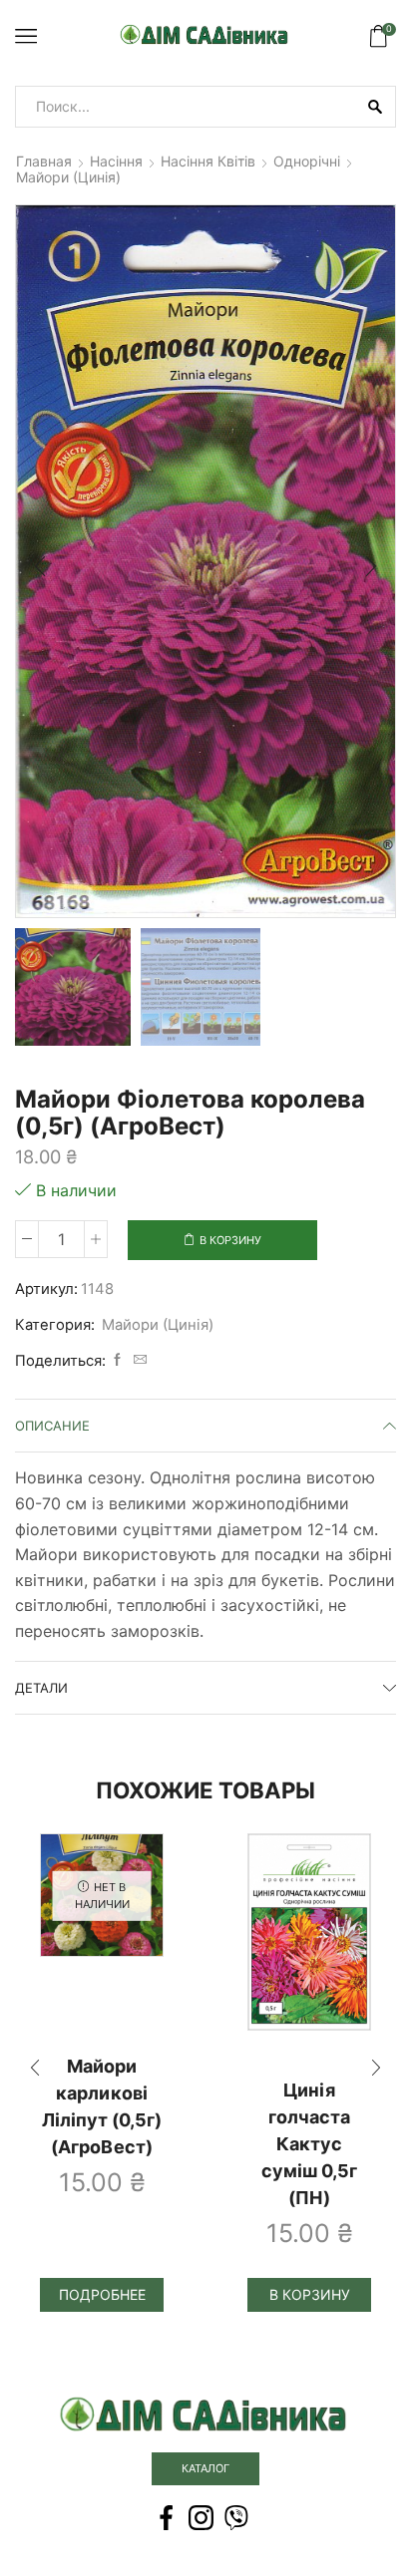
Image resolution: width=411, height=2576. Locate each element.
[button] (40, 566)
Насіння (116, 161)
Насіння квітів (208, 161)
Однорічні (307, 161)
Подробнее (102, 2294)
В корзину (230, 1240)
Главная (44, 161)
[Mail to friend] (138, 1360)
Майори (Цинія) (68, 177)
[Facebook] (117, 1360)
